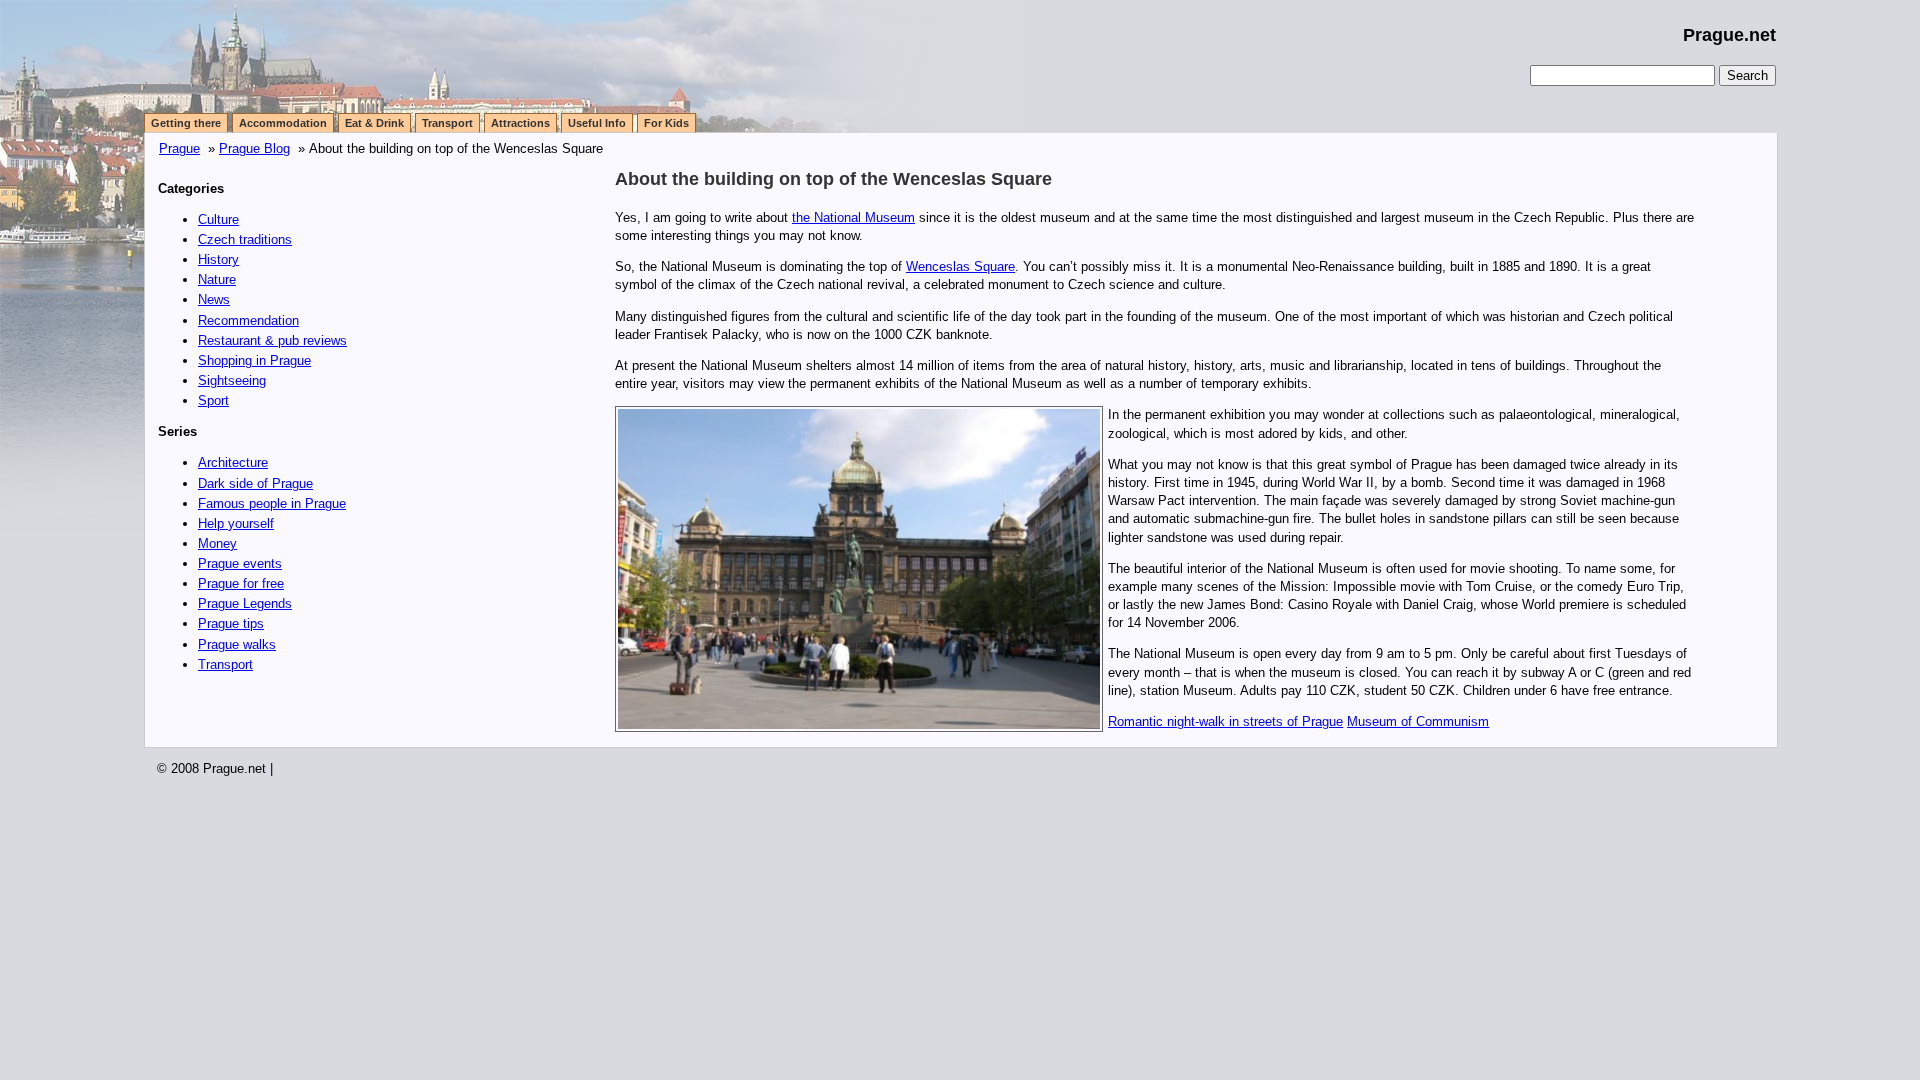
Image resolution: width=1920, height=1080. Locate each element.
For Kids (666, 123)
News (214, 299)
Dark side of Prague (255, 483)
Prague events (240, 563)
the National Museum (853, 217)
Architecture (233, 462)
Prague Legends (245, 603)
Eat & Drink (374, 123)
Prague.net (1729, 35)
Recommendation (248, 320)
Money (217, 543)
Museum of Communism (1418, 721)
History (218, 259)
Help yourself (236, 523)
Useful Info (597, 123)
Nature (217, 279)
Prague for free (241, 583)
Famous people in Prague (272, 503)
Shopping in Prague (254, 360)
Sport (213, 400)
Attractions (520, 123)
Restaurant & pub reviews (272, 340)
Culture (218, 219)
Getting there (186, 123)
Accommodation (283, 123)
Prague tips (231, 623)
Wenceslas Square (960, 266)
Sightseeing (232, 380)
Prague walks (237, 644)
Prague (179, 148)
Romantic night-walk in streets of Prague (1225, 721)
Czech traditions (245, 239)
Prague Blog (254, 148)
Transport (447, 123)
